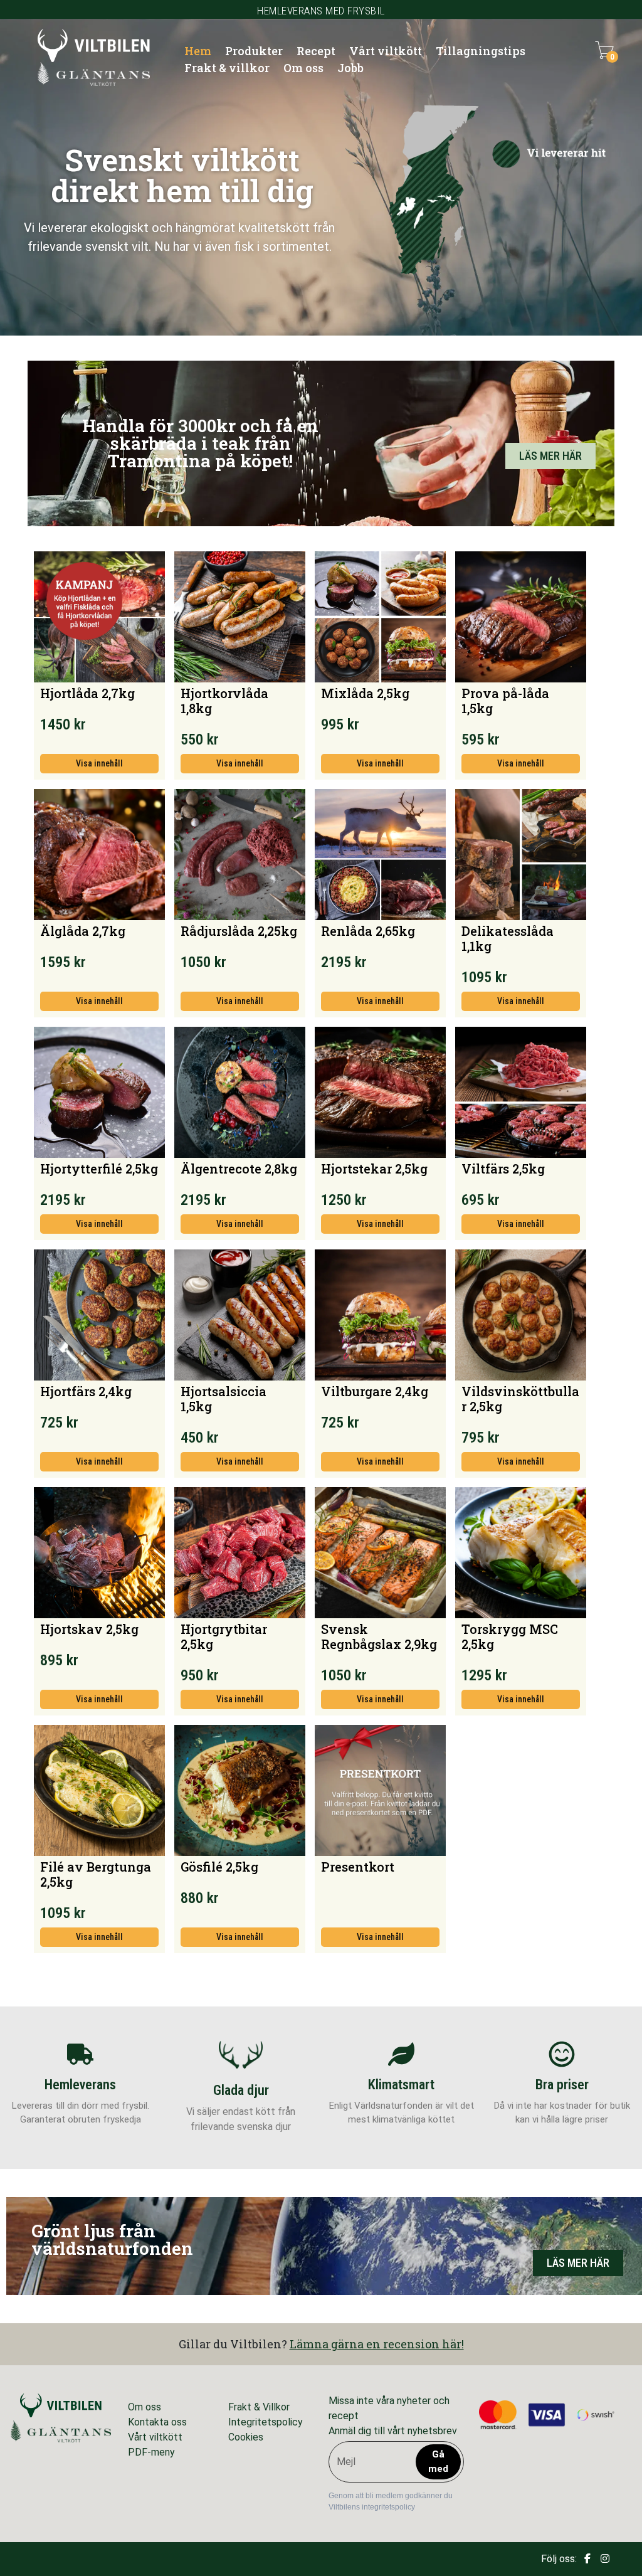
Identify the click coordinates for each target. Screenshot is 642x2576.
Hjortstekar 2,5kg (374, 1169)
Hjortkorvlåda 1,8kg (224, 701)
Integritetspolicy (266, 2422)
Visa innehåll (99, 763)
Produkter (254, 51)
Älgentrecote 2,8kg (239, 1169)
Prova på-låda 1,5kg (505, 701)
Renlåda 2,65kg (368, 931)
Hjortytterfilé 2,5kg (99, 1169)
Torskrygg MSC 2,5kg (510, 1636)
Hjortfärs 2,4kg (86, 1391)
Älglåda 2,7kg (83, 931)
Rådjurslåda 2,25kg (239, 931)
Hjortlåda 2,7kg (87, 693)
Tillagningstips (481, 51)
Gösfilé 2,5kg (219, 1867)
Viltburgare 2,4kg (375, 1391)
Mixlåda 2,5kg (365, 693)
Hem (198, 51)
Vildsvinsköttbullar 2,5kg (520, 1399)
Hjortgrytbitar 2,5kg (224, 1636)
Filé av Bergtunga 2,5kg (96, 1874)
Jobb (350, 68)
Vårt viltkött (386, 51)
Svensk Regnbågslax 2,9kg (379, 1636)
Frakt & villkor (227, 68)
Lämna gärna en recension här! (377, 2344)
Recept (316, 51)
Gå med (438, 2462)
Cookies (246, 2437)
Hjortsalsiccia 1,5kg (224, 1399)
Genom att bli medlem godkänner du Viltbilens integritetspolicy (391, 2501)
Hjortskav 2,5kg (89, 1629)
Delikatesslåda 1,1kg (508, 938)
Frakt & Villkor (259, 2407)
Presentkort (358, 1867)
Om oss (303, 68)
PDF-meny (151, 2452)
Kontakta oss (157, 2422)
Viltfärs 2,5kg (503, 1169)
